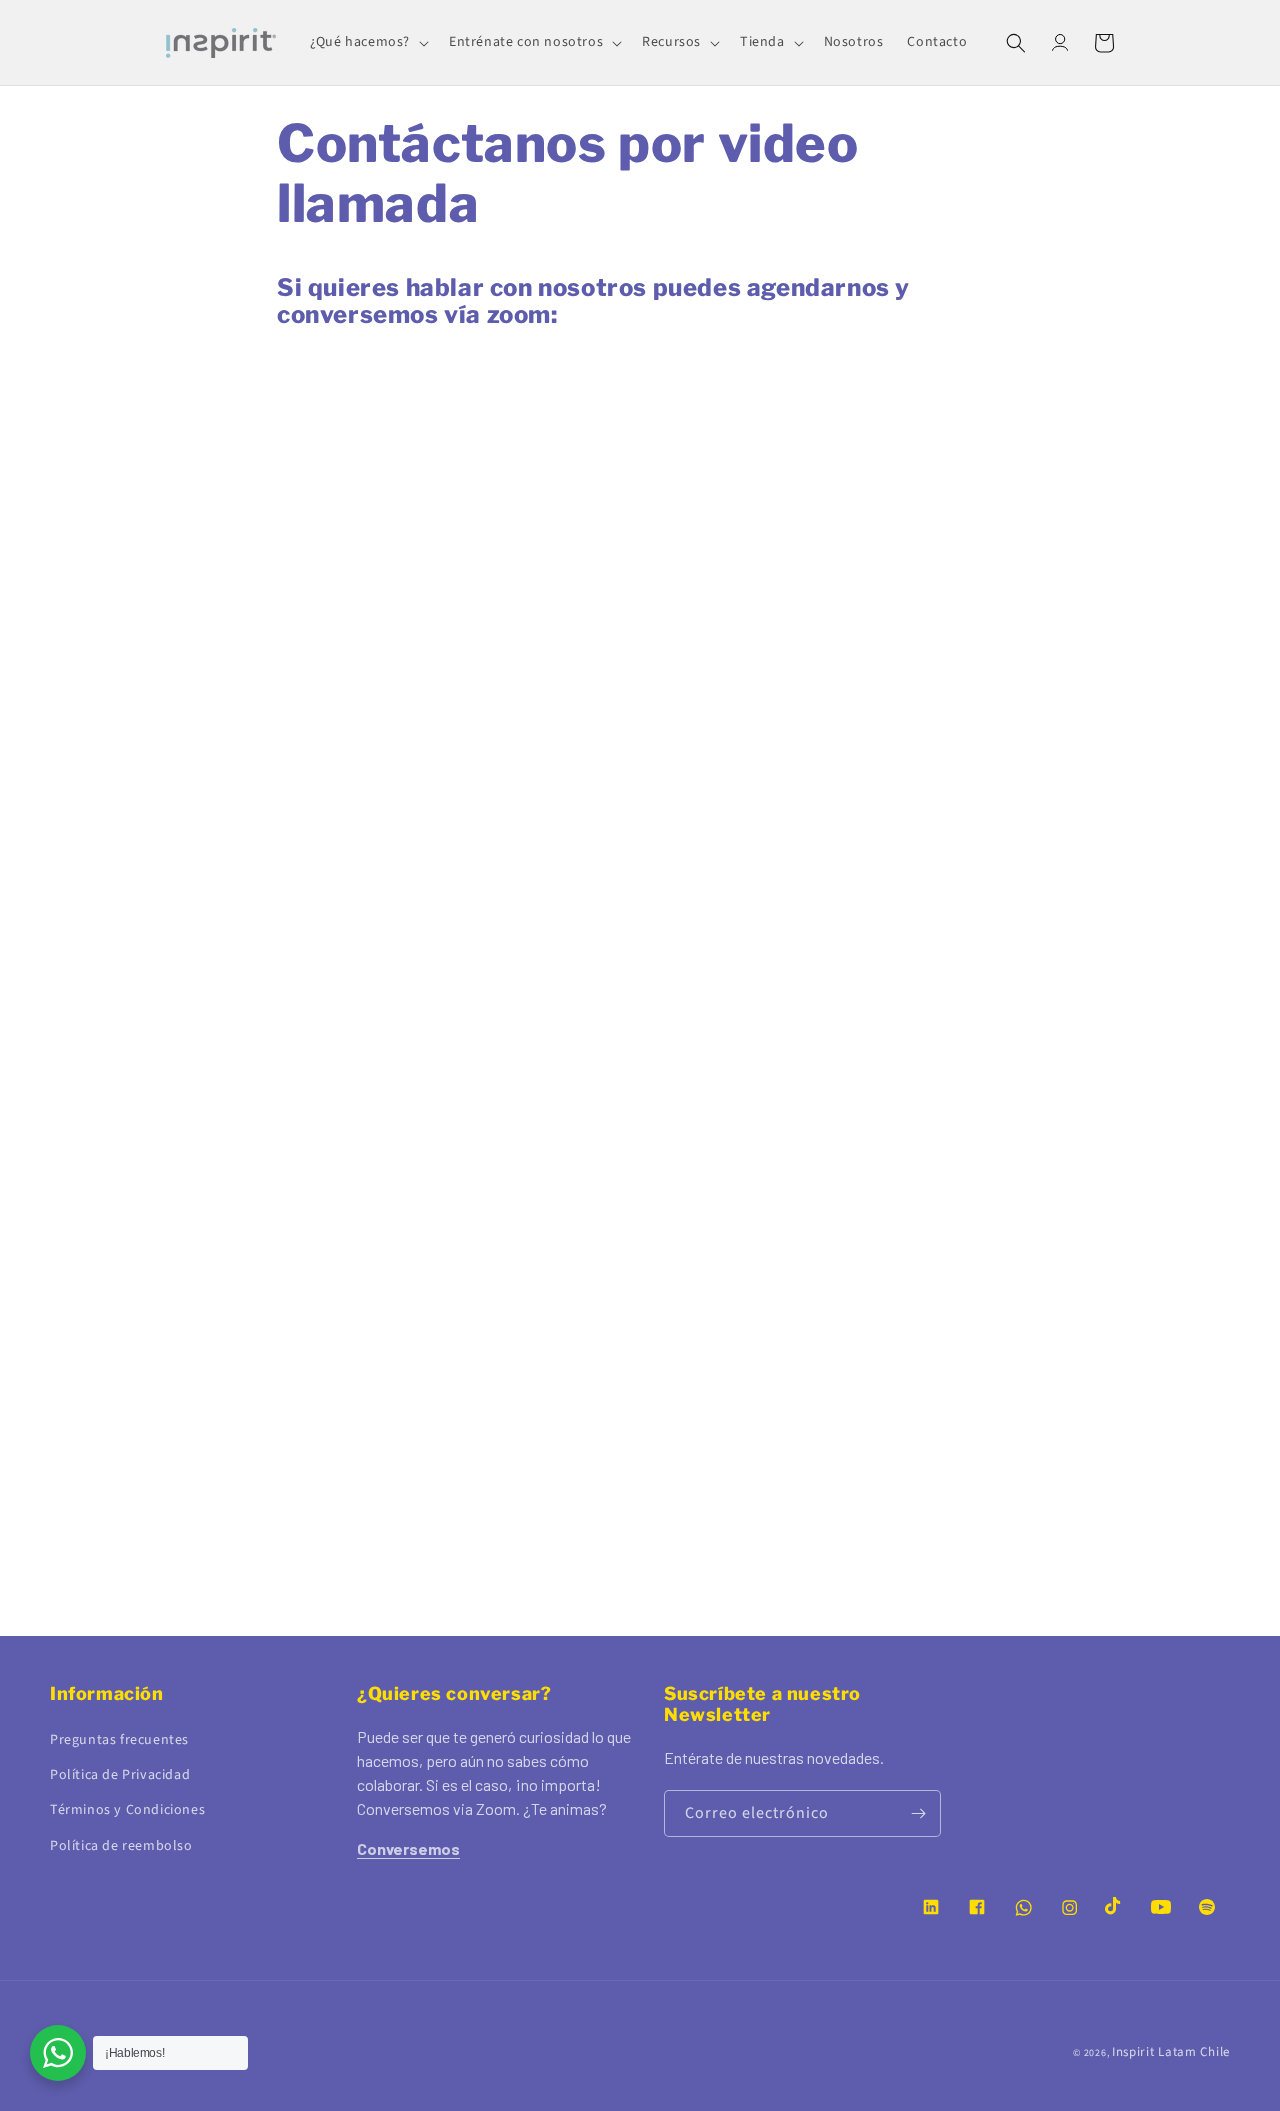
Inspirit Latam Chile (1171, 2052)
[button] (367, 42)
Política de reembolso (121, 1846)
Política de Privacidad (120, 1775)
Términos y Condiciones (127, 1810)
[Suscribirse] (918, 1813)
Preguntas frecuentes (119, 1740)
